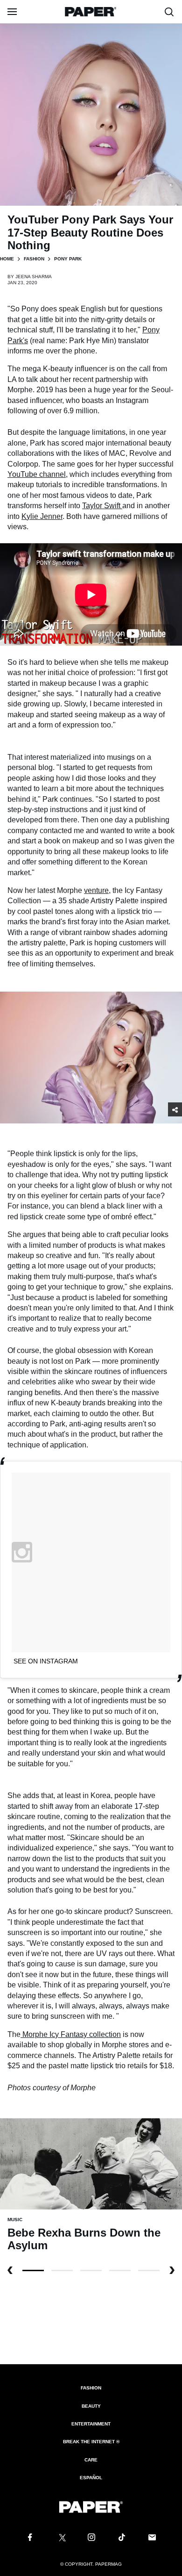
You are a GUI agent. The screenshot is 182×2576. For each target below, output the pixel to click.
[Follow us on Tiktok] (122, 2538)
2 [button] (91, 2270)
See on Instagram (46, 1661)
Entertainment (91, 2424)
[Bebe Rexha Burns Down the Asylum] (91, 2163)
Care (91, 2460)
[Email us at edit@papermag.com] (152, 2538)
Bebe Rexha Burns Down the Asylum (84, 2239)
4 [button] (149, 2270)
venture (96, 890)
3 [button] (120, 2270)
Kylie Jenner (42, 516)
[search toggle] (169, 12)
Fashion (34, 259)
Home (7, 259)
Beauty (91, 2406)
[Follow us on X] (61, 2538)
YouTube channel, (38, 474)
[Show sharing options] (175, 1109)
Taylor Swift (102, 506)
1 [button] (62, 2270)
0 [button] (33, 2270)
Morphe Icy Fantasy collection (71, 2034)
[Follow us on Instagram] (91, 2538)
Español (91, 2478)
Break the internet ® (91, 2442)
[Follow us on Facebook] (30, 2538)
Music (15, 2220)
